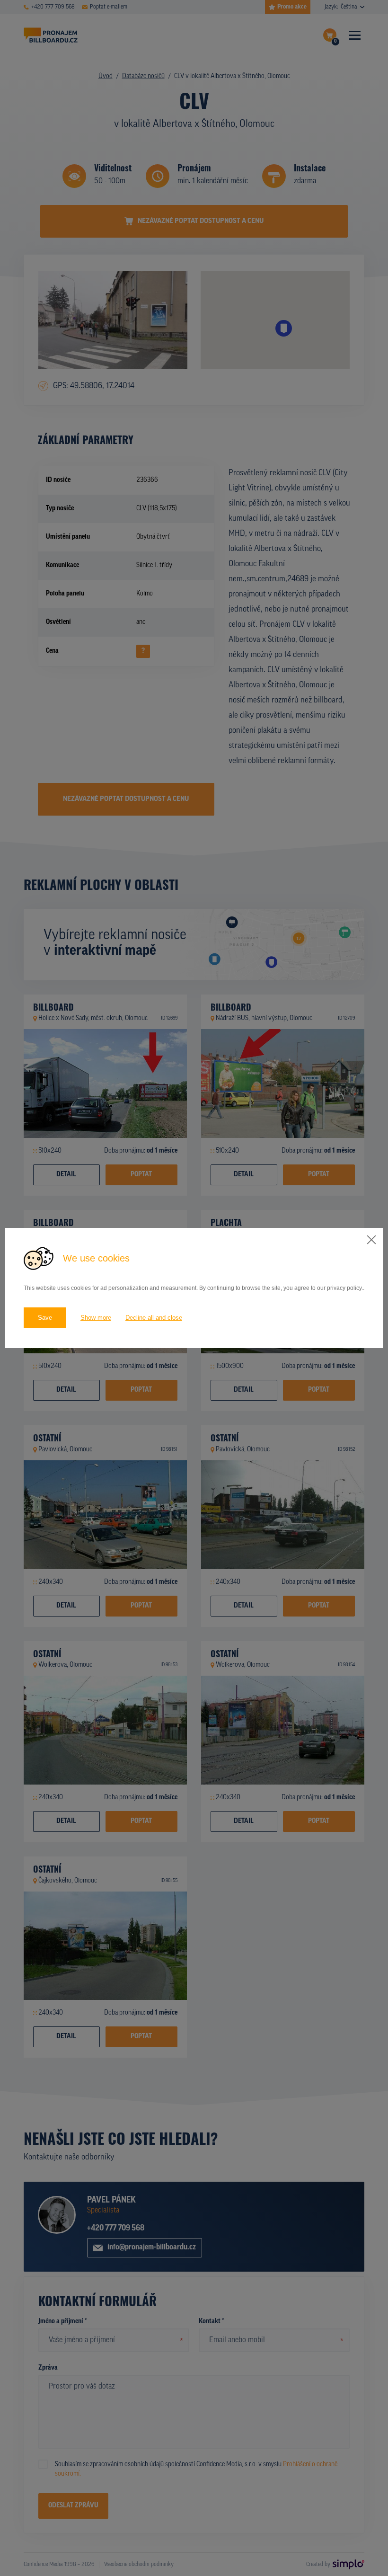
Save (45, 1318)
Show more (96, 1318)
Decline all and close (154, 1318)
